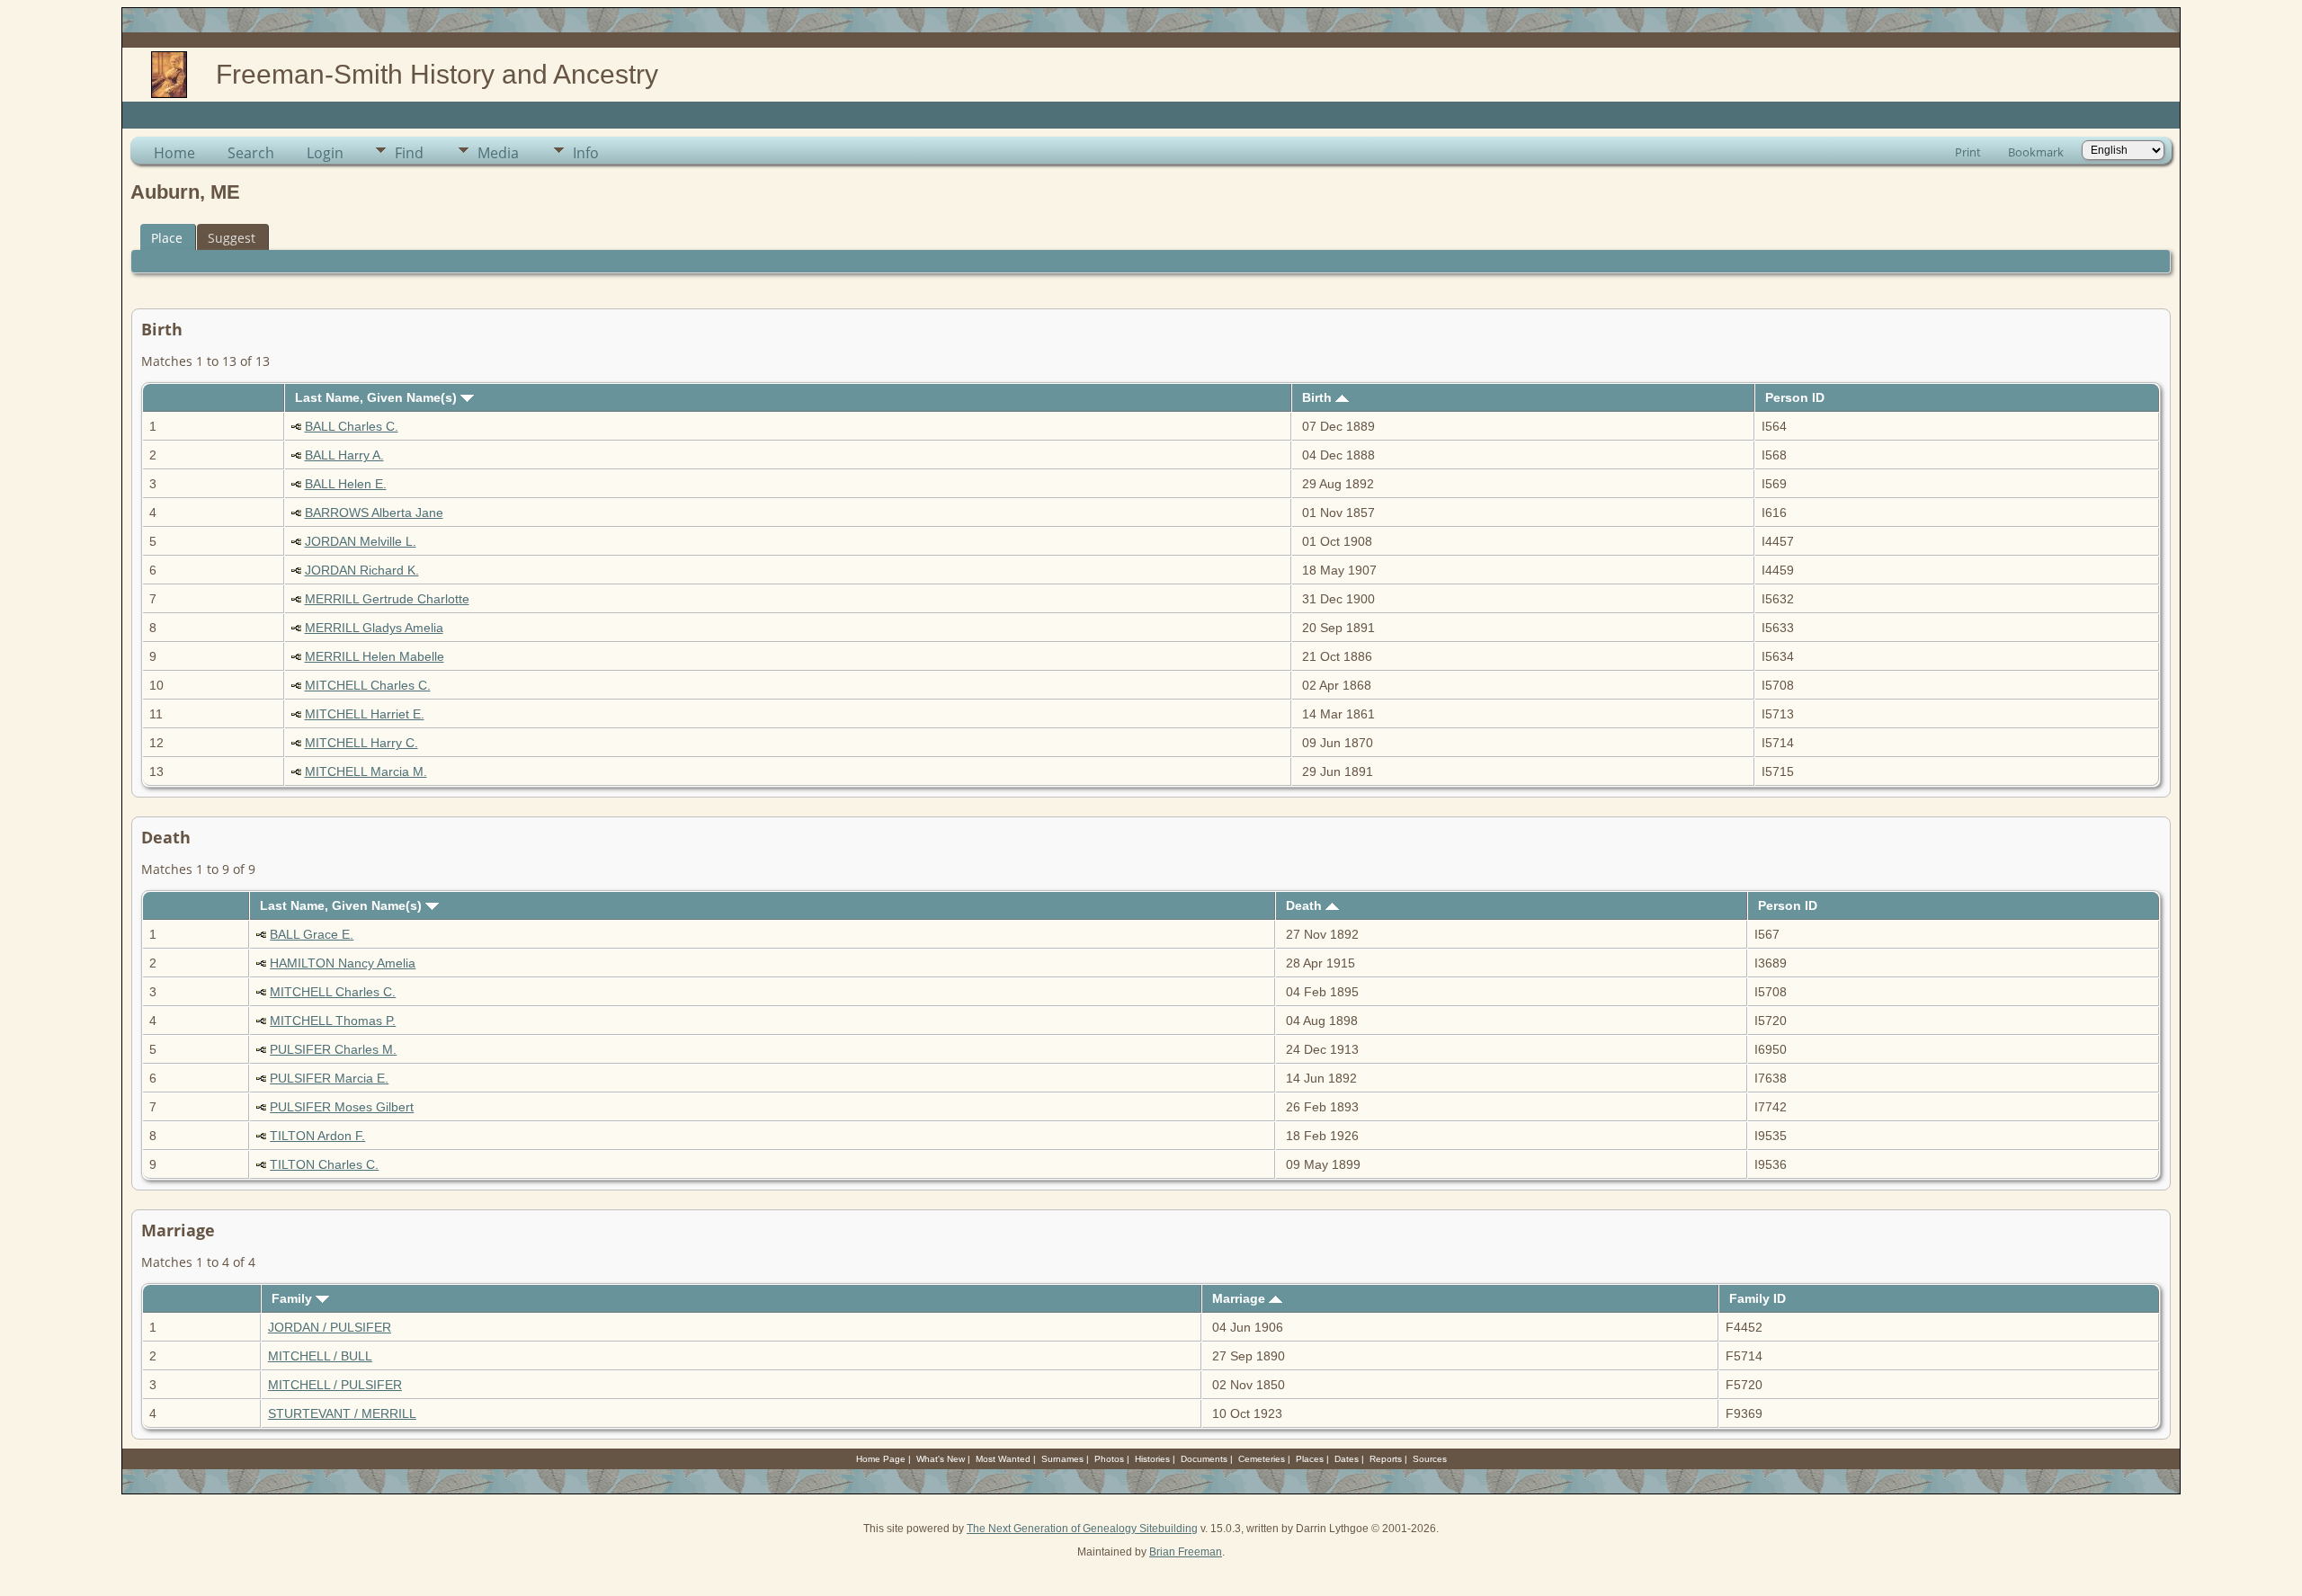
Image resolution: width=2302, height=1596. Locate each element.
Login (325, 153)
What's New (941, 1459)
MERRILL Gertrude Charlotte (387, 599)
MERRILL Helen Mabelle (375, 656)
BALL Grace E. (312, 934)
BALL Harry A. (344, 455)
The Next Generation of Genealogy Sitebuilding (1082, 1529)
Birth (1319, 397)
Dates (1347, 1459)
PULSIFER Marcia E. (329, 1078)
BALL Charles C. (352, 426)
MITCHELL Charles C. (368, 685)
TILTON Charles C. (324, 1164)
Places (1310, 1459)
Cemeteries (1262, 1459)
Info (586, 153)
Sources (1430, 1459)
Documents (1204, 1459)
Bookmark (2036, 152)
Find (409, 153)
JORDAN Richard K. (362, 570)
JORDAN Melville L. (361, 541)
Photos (1109, 1459)
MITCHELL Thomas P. (333, 1021)
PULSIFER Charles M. (333, 1049)
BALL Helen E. (346, 484)
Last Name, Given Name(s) (378, 397)
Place (167, 238)
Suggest (232, 238)
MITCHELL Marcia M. (366, 771)
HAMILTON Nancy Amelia (343, 963)
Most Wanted (1003, 1459)
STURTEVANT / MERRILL (342, 1413)
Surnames (1062, 1459)
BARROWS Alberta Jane (374, 513)
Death (1306, 905)
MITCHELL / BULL (320, 1356)
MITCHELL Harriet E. (365, 714)
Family (294, 1298)
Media (498, 153)
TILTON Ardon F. (317, 1136)
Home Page (881, 1459)
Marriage (1240, 1298)
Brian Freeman (1186, 1552)
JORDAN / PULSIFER (330, 1327)
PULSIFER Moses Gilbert (342, 1107)
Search (251, 153)
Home (174, 153)
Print (1968, 152)
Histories (1152, 1459)
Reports (1386, 1459)
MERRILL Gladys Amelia (374, 628)
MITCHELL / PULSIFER (335, 1385)
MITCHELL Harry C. (361, 743)
